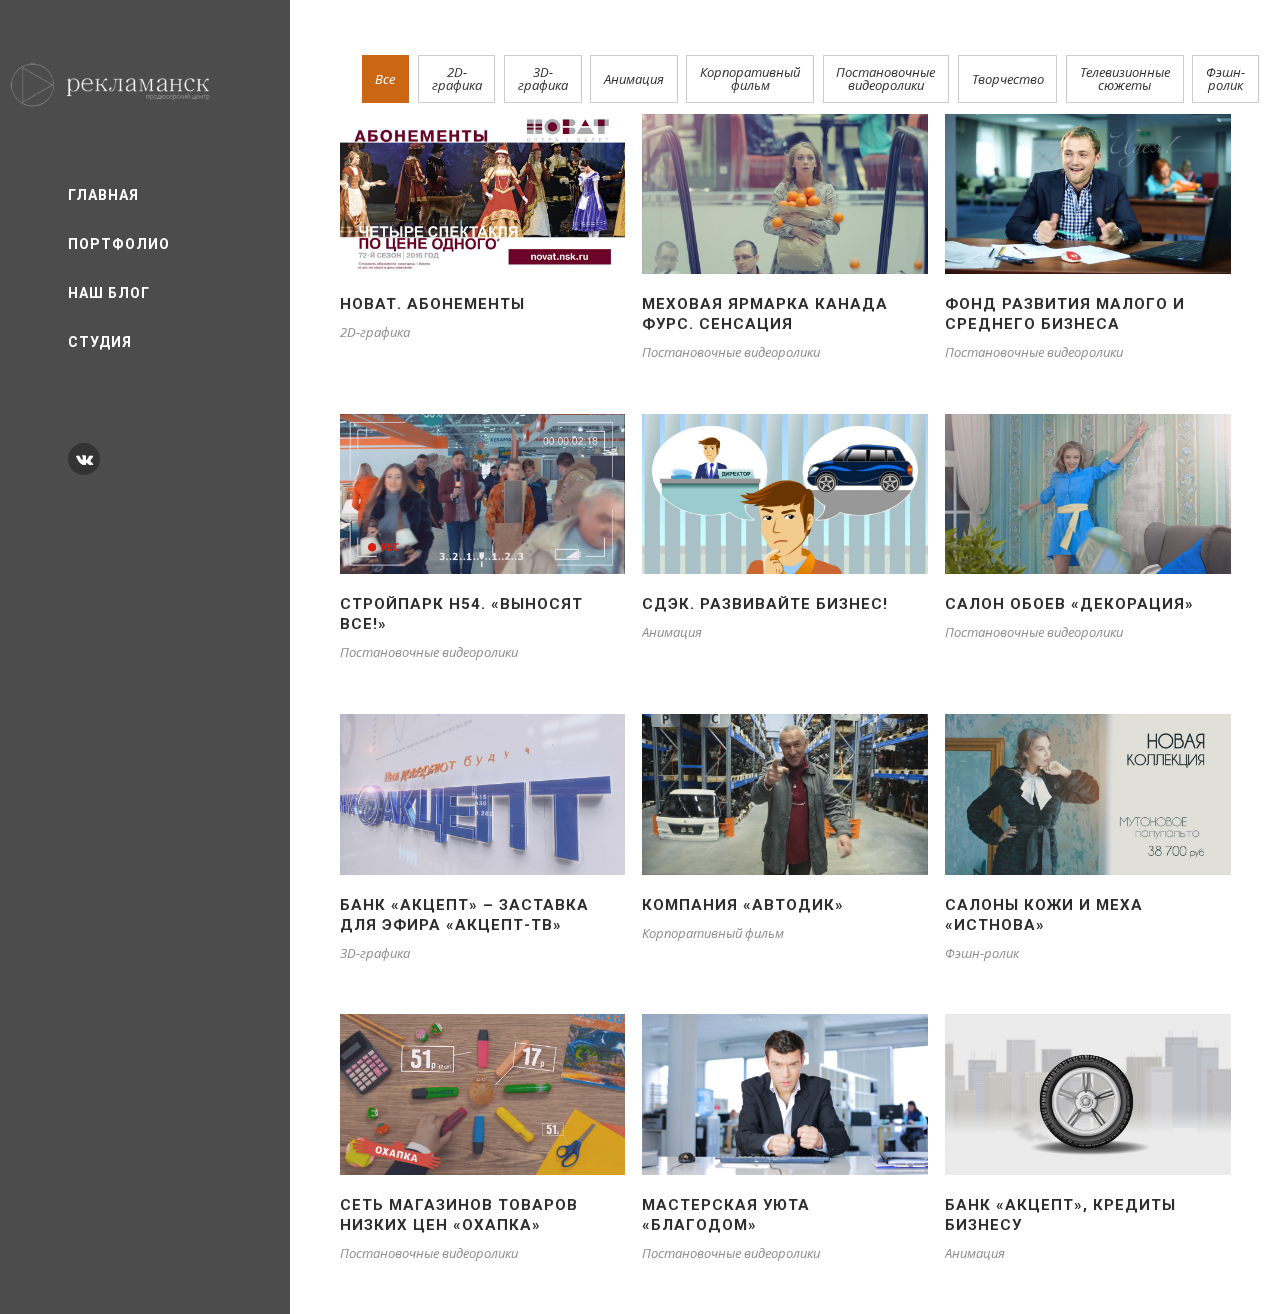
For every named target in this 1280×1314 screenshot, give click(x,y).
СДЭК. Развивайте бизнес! (765, 604)
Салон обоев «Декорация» (1069, 604)
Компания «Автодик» (743, 905)
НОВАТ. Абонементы (432, 304)
